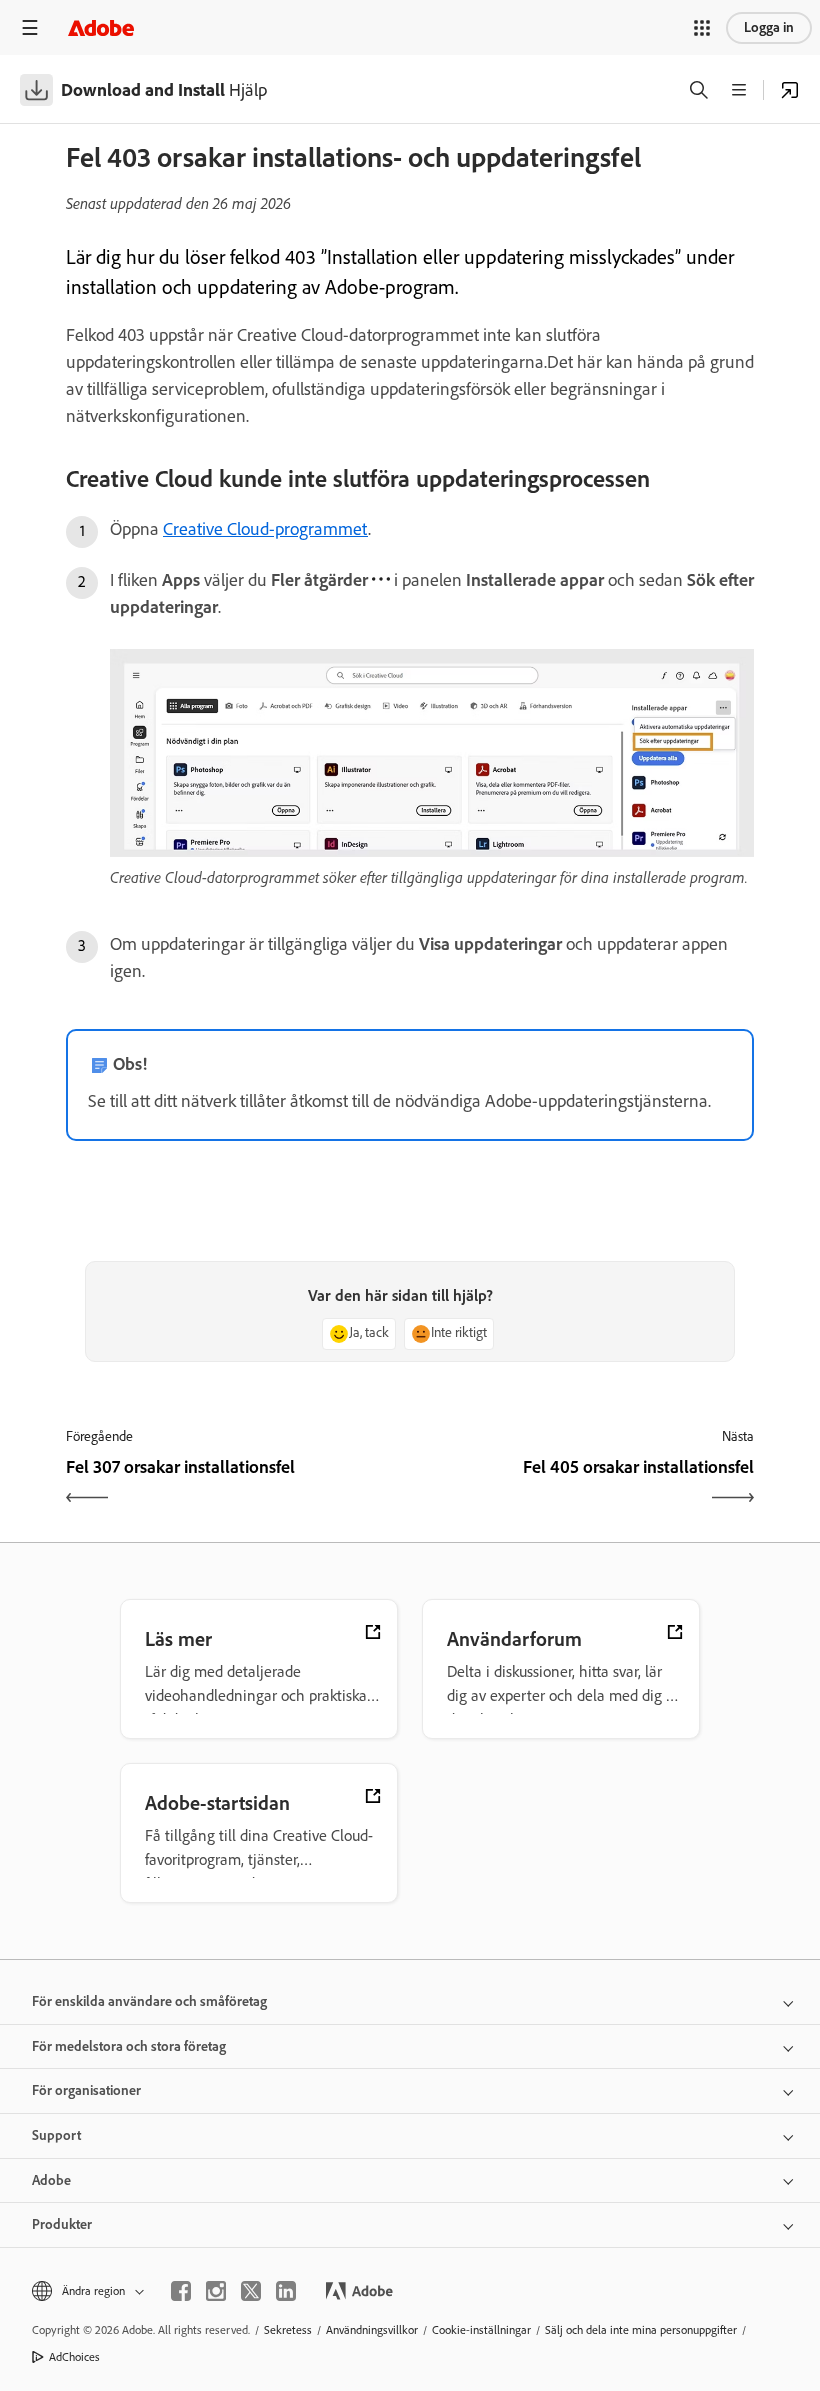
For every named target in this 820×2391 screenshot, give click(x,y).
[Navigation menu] (30, 27)
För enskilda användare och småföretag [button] (149, 2001)
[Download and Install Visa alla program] (790, 90)
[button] (702, 28)
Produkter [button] (62, 2224)
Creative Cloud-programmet (265, 529)
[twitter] (251, 2291)
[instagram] (216, 2291)
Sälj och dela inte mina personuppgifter (641, 2330)
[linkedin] (286, 2291)
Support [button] (56, 2135)
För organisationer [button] (86, 2090)
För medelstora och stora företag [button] (129, 2046)
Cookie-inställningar (481, 2330)
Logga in (769, 27)
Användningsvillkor (372, 2330)
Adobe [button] (51, 2180)
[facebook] (181, 2291)
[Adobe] (101, 27)
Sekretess (288, 2330)
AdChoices (74, 2357)
